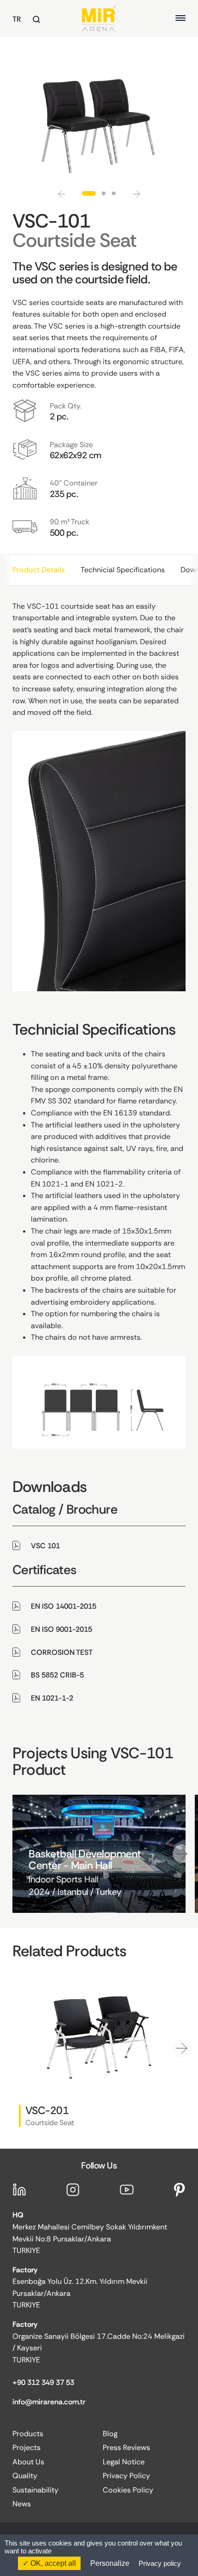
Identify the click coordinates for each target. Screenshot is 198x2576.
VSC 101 (45, 1546)
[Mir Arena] (99, 18)
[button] (61, 193)
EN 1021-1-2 (52, 1698)
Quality (25, 2476)
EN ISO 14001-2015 (64, 1606)
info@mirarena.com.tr (49, 2402)
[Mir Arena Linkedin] (19, 2190)
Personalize (110, 2563)
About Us (28, 2462)
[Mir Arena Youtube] (127, 2190)
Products (28, 2434)
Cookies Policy (128, 2490)
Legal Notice (124, 2462)
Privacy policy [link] (160, 2563)
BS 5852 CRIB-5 (57, 1675)
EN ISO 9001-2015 (61, 1629)
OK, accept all (52, 2563)
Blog (110, 2434)
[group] (99, 1854)
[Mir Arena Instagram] (73, 2190)
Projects (26, 2447)
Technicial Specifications (123, 570)
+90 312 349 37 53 (43, 2382)
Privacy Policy (126, 2476)
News (22, 2504)
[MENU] (181, 18)
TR (17, 19)
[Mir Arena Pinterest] (180, 2190)
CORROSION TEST (62, 1652)
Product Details (39, 570)
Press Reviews (126, 2447)
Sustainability (35, 2490)
